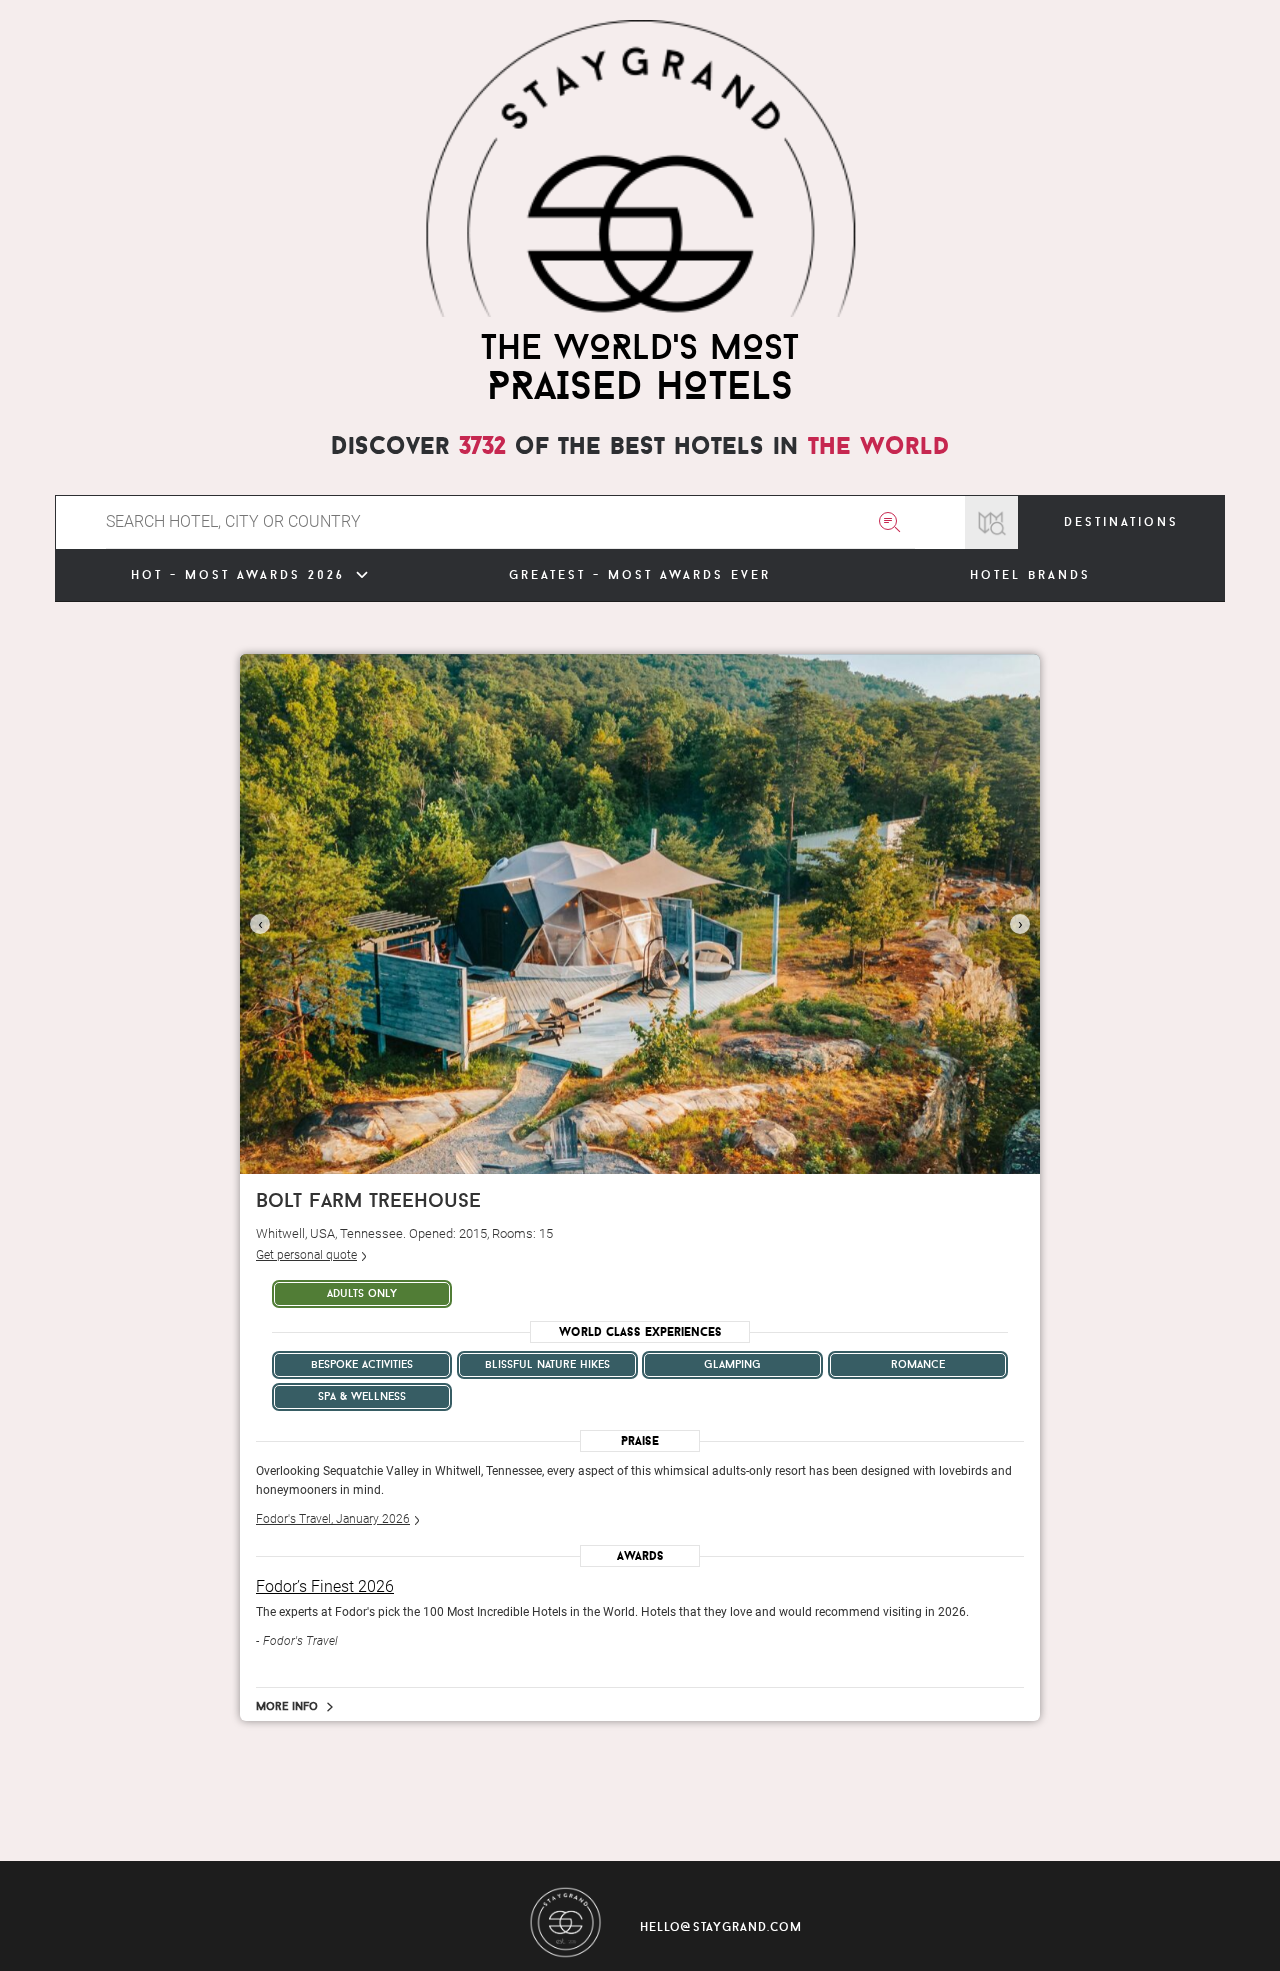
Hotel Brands (1030, 574)
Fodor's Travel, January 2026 (333, 1519)
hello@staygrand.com (721, 1926)
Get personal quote (306, 1255)
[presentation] (260, 924)
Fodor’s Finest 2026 (325, 1586)
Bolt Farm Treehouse (368, 1199)
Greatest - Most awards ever (640, 574)
